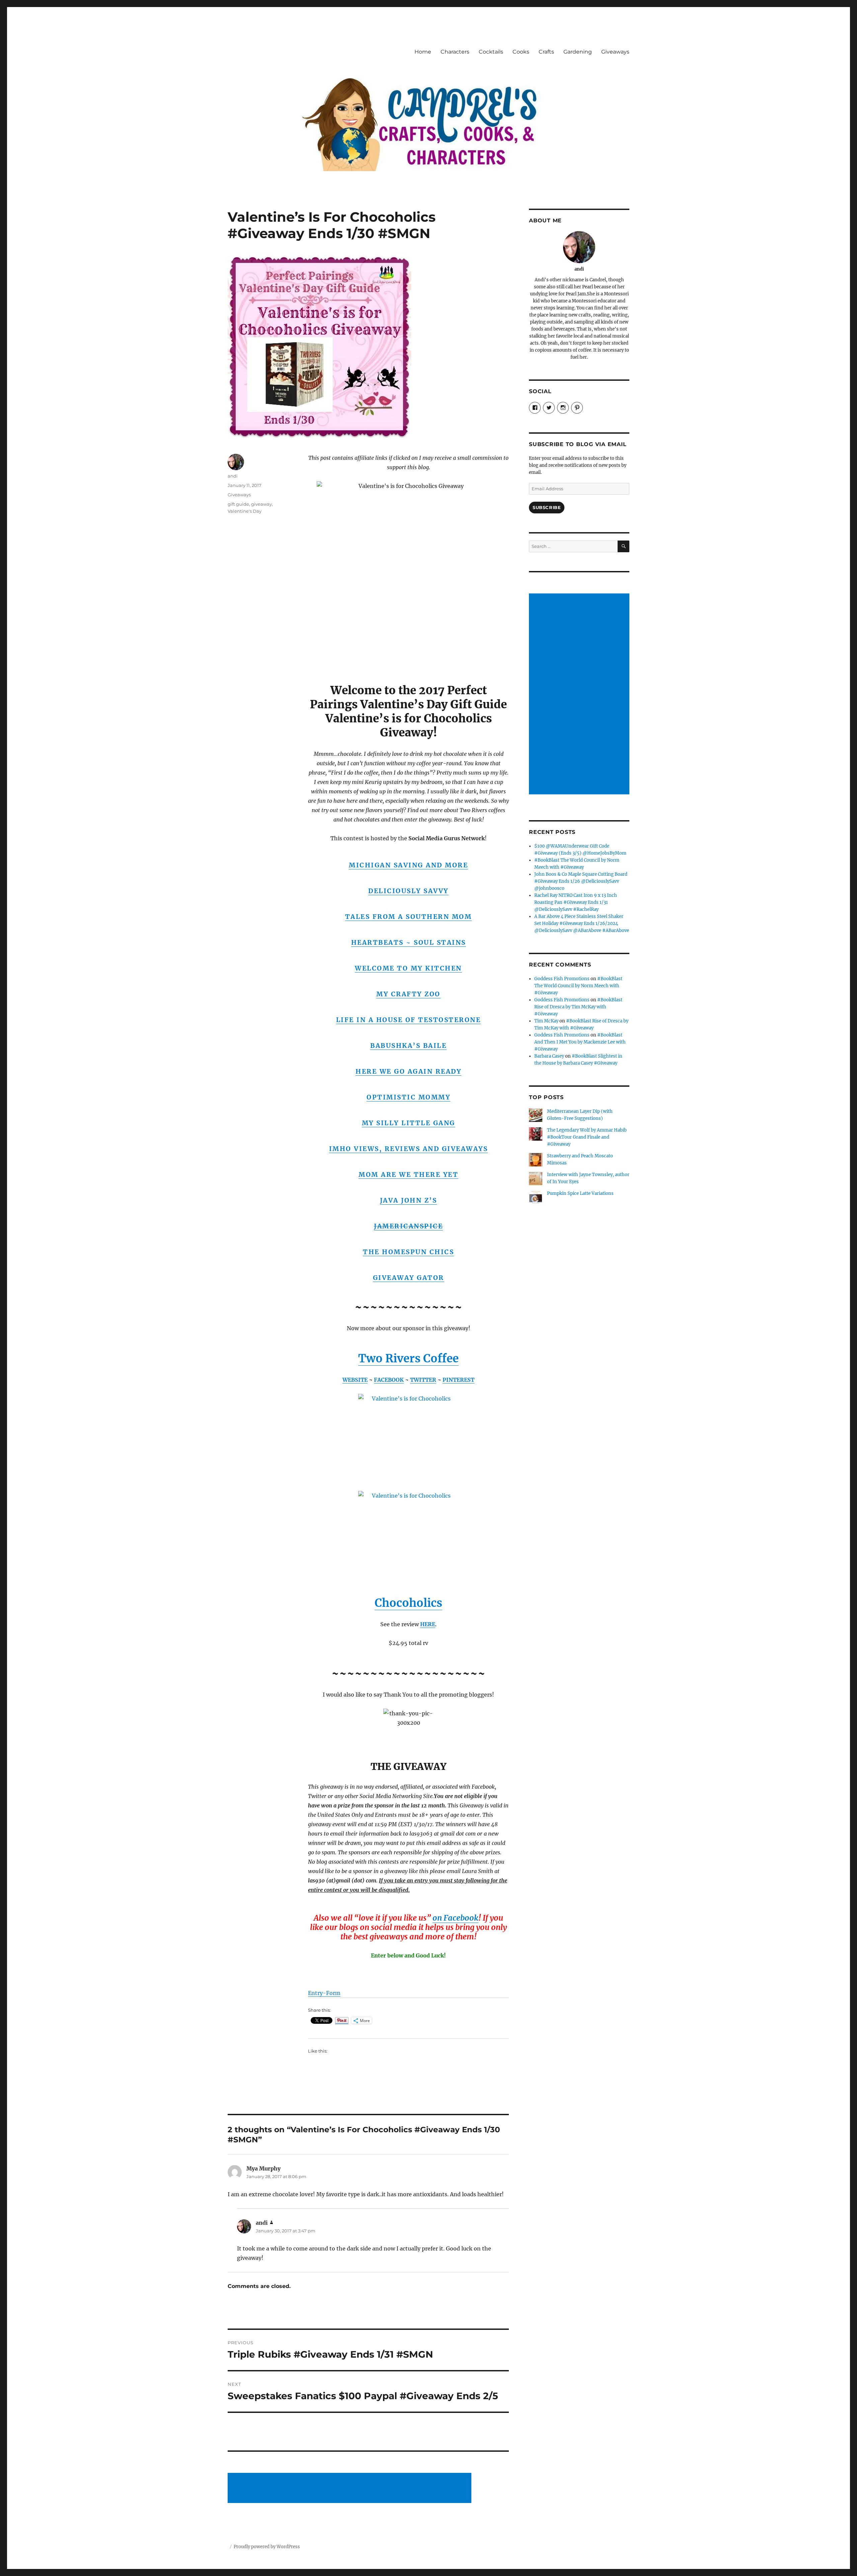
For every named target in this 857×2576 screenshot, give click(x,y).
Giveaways (615, 52)
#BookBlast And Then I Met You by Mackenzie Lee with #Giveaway (580, 1042)
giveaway (261, 504)
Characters (455, 52)
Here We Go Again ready (408, 1071)
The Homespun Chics (408, 1252)
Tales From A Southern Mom (409, 917)
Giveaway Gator (409, 1278)
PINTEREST (458, 1380)
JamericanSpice (408, 1226)
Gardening (578, 52)
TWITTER (423, 1380)
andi (233, 476)
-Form (332, 1993)
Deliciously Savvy (408, 891)
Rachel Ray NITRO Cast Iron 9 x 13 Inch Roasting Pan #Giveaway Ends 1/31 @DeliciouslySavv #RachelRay (576, 902)
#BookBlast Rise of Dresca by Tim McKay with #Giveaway (578, 1007)
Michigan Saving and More (408, 865)
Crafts (546, 52)
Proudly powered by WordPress (267, 2547)
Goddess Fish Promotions (562, 979)
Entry (315, 1993)
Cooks (521, 52)
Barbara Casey (549, 1056)
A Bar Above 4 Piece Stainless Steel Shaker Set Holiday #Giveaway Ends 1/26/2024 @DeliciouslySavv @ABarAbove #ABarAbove (582, 923)
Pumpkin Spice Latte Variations (580, 1193)
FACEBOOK (389, 1380)
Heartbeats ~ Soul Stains (409, 942)
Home (423, 52)
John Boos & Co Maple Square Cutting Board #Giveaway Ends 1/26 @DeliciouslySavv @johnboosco (581, 881)
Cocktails (491, 52)
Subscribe (547, 507)
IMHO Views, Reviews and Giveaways (409, 1149)
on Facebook (455, 1918)
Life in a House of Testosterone (409, 1020)
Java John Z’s (409, 1200)
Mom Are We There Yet (408, 1174)
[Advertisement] (350, 2489)
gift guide (238, 504)
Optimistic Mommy (408, 1097)
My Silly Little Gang (409, 1123)
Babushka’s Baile (408, 1046)
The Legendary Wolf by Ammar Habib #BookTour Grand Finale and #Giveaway (587, 1137)
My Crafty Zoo (408, 994)
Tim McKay (546, 1021)
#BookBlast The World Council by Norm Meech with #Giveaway (578, 986)
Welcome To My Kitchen (408, 968)
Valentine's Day (245, 511)
